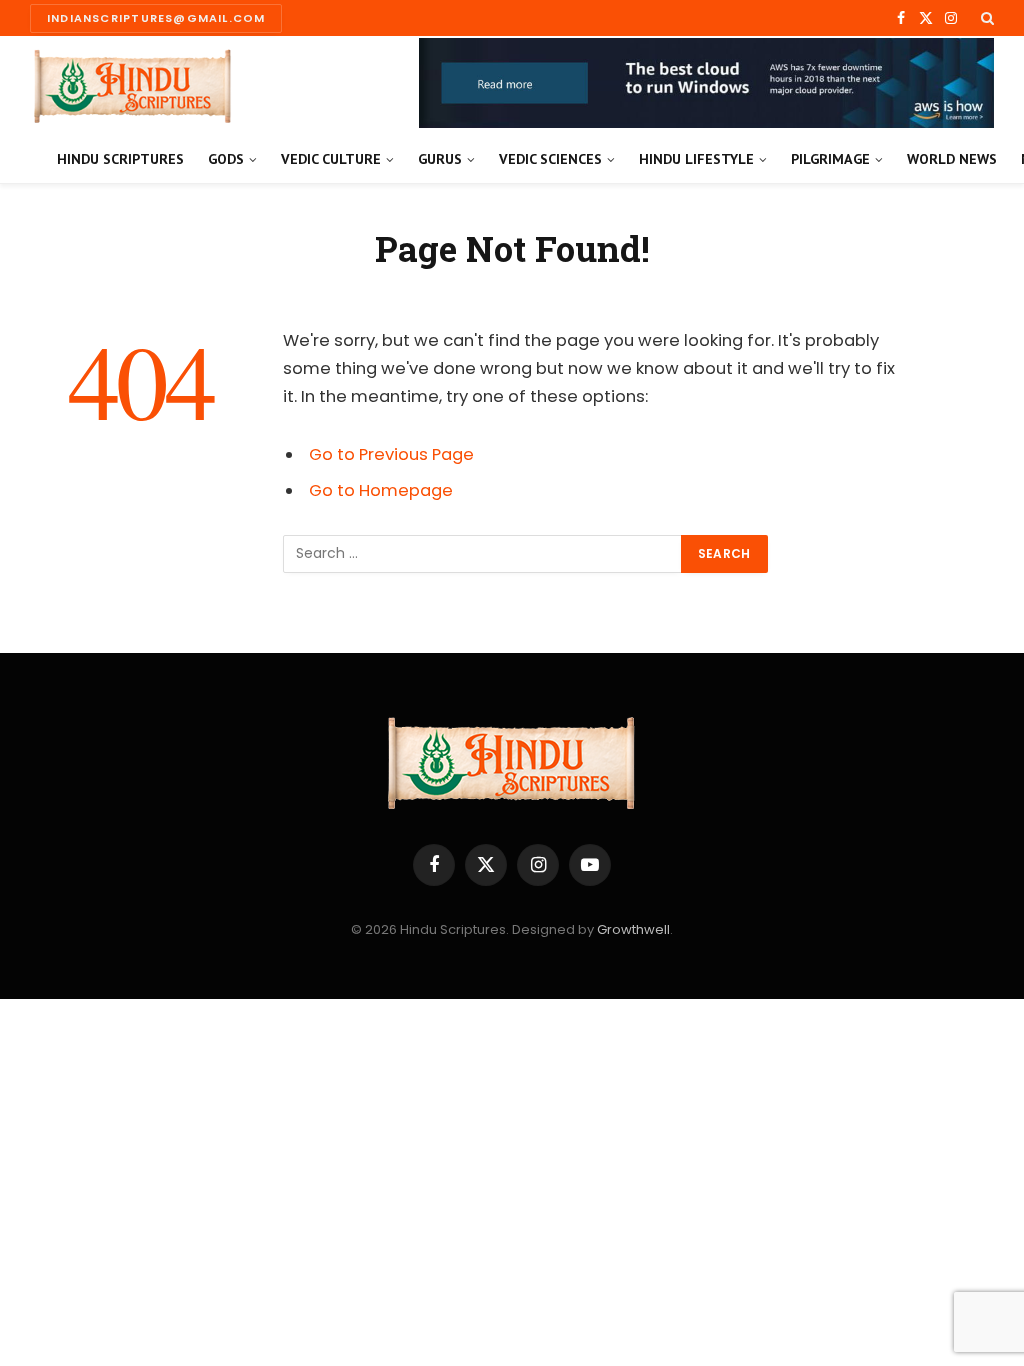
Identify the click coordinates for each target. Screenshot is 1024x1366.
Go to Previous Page (391, 454)
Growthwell (633, 929)
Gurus (440, 159)
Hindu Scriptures (120, 159)
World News (952, 159)
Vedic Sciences (550, 159)
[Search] (985, 18)
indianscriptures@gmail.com (156, 18)
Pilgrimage (830, 159)
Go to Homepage (381, 490)
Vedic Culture (331, 159)
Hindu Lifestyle (696, 159)
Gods (226, 159)
